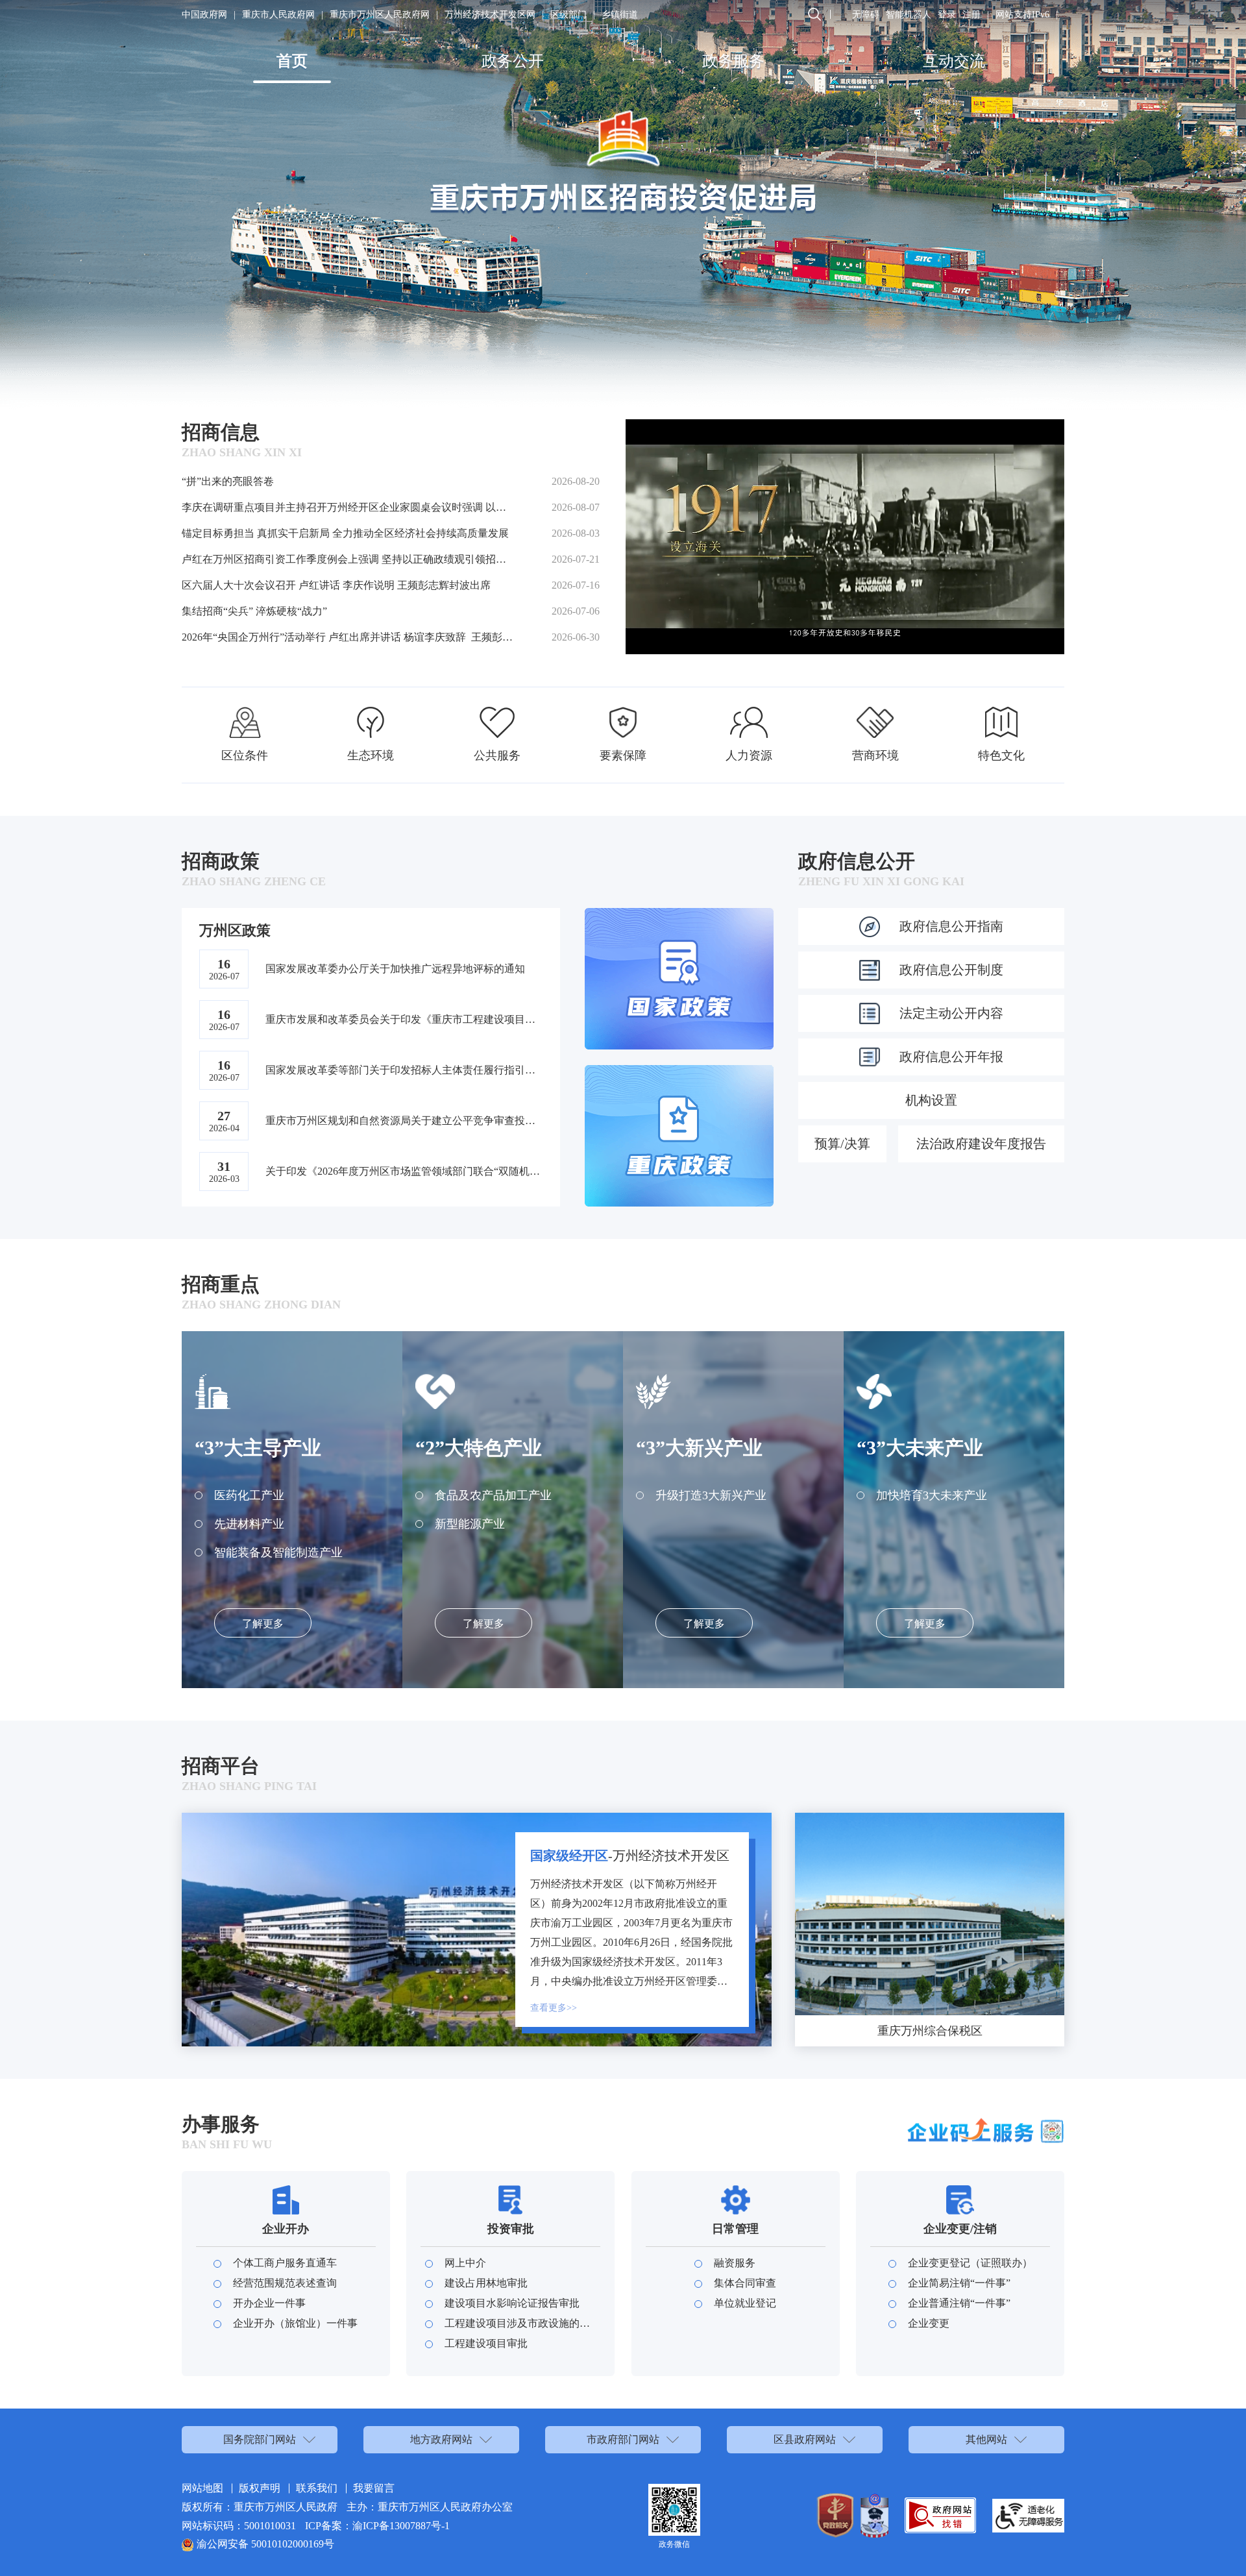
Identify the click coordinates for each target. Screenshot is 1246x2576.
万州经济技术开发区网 (490, 15)
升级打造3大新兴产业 (711, 1495)
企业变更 (929, 2323)
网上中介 (465, 2263)
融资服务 (735, 2263)
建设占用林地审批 (486, 2283)
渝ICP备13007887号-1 (401, 2526)
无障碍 (866, 15)
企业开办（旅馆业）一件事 (295, 2323)
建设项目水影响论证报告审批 (512, 2303)
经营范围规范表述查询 (285, 2283)
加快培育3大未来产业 (932, 1495)
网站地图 (202, 2488)
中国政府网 (204, 15)
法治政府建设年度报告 (981, 1144)
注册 (971, 15)
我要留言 (374, 2488)
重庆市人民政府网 (278, 15)
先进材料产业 (249, 1524)
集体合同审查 (745, 2283)
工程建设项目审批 (486, 2343)
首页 (292, 61)
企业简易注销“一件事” (959, 2283)
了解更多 (263, 1624)
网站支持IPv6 (1022, 15)
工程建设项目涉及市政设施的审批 (520, 2323)
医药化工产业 (249, 1495)
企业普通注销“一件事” (959, 2303)
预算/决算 (842, 1144)
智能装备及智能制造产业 (278, 1552)
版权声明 (260, 2488)
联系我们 (317, 2488)
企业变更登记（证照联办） (970, 2263)
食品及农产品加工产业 (493, 1495)
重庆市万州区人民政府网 (380, 15)
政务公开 (513, 61)
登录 (947, 15)
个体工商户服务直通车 (285, 2263)
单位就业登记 (745, 2303)
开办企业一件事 (269, 2303)
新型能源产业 (470, 1524)
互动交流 (954, 61)
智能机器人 (909, 15)
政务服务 (733, 61)
